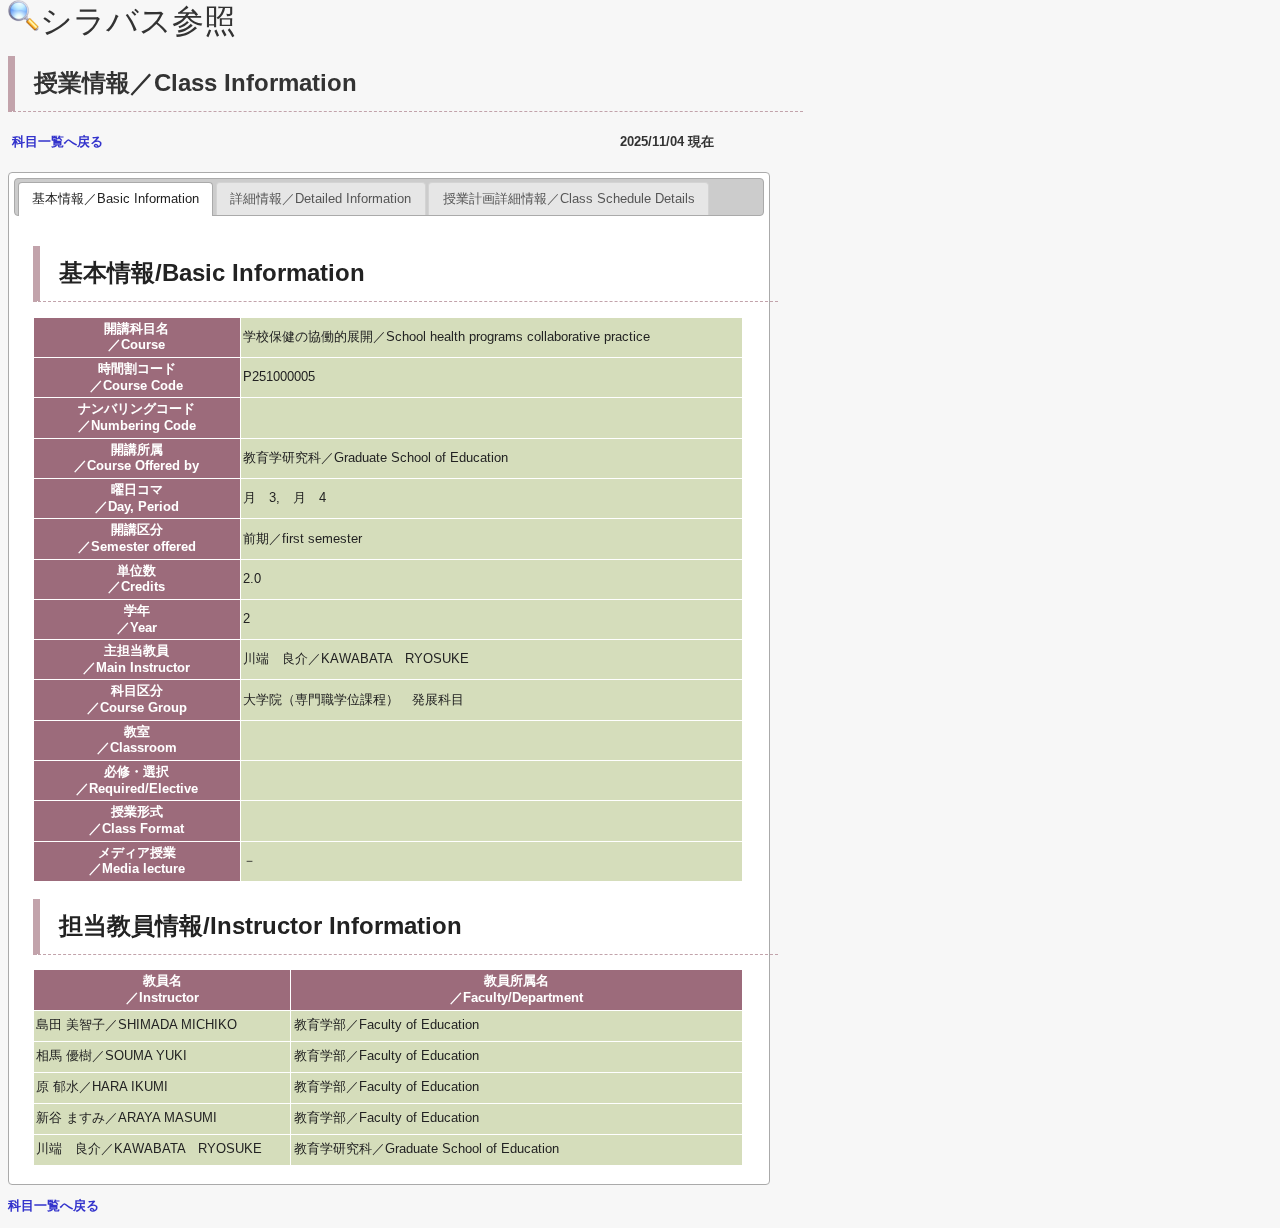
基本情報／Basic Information (115, 198)
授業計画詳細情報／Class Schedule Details (569, 198)
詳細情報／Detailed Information (320, 198)
